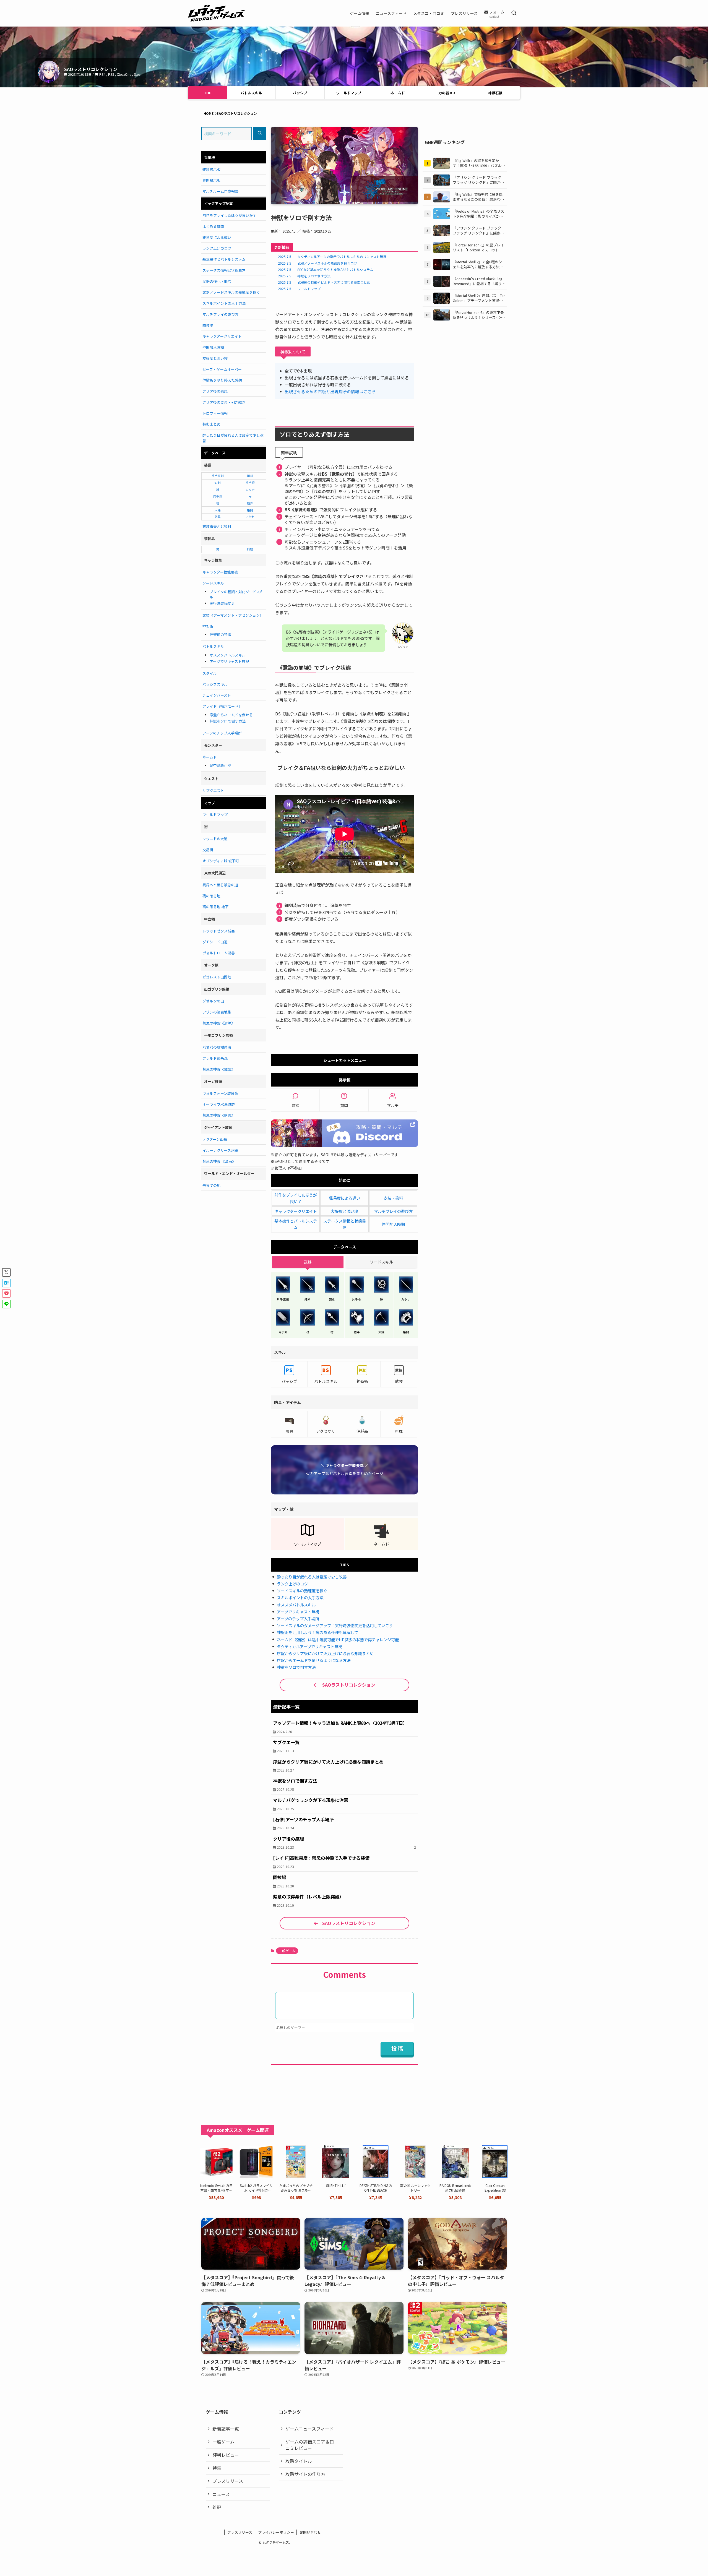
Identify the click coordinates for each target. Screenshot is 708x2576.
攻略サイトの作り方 (305, 2474)
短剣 (218, 483)
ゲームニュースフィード (310, 2429)
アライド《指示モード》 (222, 706)
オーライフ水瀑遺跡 (219, 1104)
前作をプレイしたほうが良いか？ (229, 215)
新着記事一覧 (226, 2429)
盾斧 (250, 503)
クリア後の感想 (215, 391)
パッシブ (300, 93)
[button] (6, 1272)
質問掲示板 (211, 180)
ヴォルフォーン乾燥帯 (220, 1093)
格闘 (250, 510)
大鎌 (218, 510)
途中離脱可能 (220, 765)
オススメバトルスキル (296, 1605)
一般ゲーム (287, 1951)
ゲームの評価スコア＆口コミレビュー (310, 2445)
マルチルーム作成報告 (220, 191)
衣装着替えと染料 (217, 526)
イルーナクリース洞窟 (220, 1150)
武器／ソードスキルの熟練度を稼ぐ (231, 292)
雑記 (217, 2507)
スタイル (210, 673)
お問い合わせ (310, 2532)
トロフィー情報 (215, 413)
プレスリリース (228, 2481)
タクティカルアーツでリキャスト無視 (309, 1646)
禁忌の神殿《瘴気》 (219, 1069)
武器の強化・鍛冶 (217, 281)
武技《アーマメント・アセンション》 (233, 615)
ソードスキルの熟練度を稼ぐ (302, 1591)
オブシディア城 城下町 (221, 861)
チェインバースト (217, 695)
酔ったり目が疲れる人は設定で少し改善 (312, 1577)
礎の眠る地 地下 (215, 907)
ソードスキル (213, 583)
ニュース (221, 2494)
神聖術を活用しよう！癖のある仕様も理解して (317, 1632)
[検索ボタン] (514, 13)
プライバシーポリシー (276, 2532)
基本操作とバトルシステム (224, 259)
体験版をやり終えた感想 (222, 380)
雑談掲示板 (211, 169)
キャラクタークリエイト (296, 1211)
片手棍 (250, 483)
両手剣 (218, 496)
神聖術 (208, 626)
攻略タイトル (299, 2461)
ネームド (398, 93)
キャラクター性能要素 (220, 572)
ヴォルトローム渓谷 (219, 953)
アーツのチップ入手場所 (298, 1618)
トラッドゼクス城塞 (219, 931)
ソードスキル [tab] (381, 1262)
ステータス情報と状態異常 (224, 270)
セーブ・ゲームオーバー (222, 369)
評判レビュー (226, 2455)
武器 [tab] (308, 1262)
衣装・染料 (393, 1198)
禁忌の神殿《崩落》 (219, 1115)
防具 (218, 517)
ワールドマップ (349, 93)
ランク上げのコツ (292, 1584)
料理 (250, 549)
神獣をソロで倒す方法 (296, 1667)
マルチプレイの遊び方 (393, 1211)
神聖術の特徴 (220, 635)
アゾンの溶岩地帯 (217, 1012)
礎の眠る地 (211, 896)
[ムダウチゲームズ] (216, 13)
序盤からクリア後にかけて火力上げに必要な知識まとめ (325, 1653)
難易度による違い (345, 1198)
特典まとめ (211, 424)
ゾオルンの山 (213, 1001)
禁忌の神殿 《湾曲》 (219, 1161)
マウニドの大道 (215, 839)
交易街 (208, 850)
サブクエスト (213, 790)
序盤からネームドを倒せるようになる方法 (314, 1660)
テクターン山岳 (215, 1139)
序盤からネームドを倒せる (231, 715)
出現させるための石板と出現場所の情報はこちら (330, 391)
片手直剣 (218, 476)
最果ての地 (211, 1185)
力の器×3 (447, 93)
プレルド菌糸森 (215, 1058)
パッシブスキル (215, 684)
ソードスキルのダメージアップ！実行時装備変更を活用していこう (335, 1625)
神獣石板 (495, 93)
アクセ (250, 517)
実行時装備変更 (222, 603)
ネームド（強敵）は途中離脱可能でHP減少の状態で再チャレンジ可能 (338, 1639)
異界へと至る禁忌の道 (220, 885)
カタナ (250, 489)
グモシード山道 (215, 942)
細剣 (250, 476)
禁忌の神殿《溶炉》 (219, 1023)
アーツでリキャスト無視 (298, 1612)
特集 (217, 2468)
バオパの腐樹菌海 (217, 1047)
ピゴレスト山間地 (217, 977)
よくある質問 (213, 226)
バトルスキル (251, 93)
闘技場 (208, 325)
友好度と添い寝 (345, 1211)
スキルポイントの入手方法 (300, 1597)
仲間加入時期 (393, 1224)
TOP (208, 93)
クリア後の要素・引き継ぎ (224, 402)
